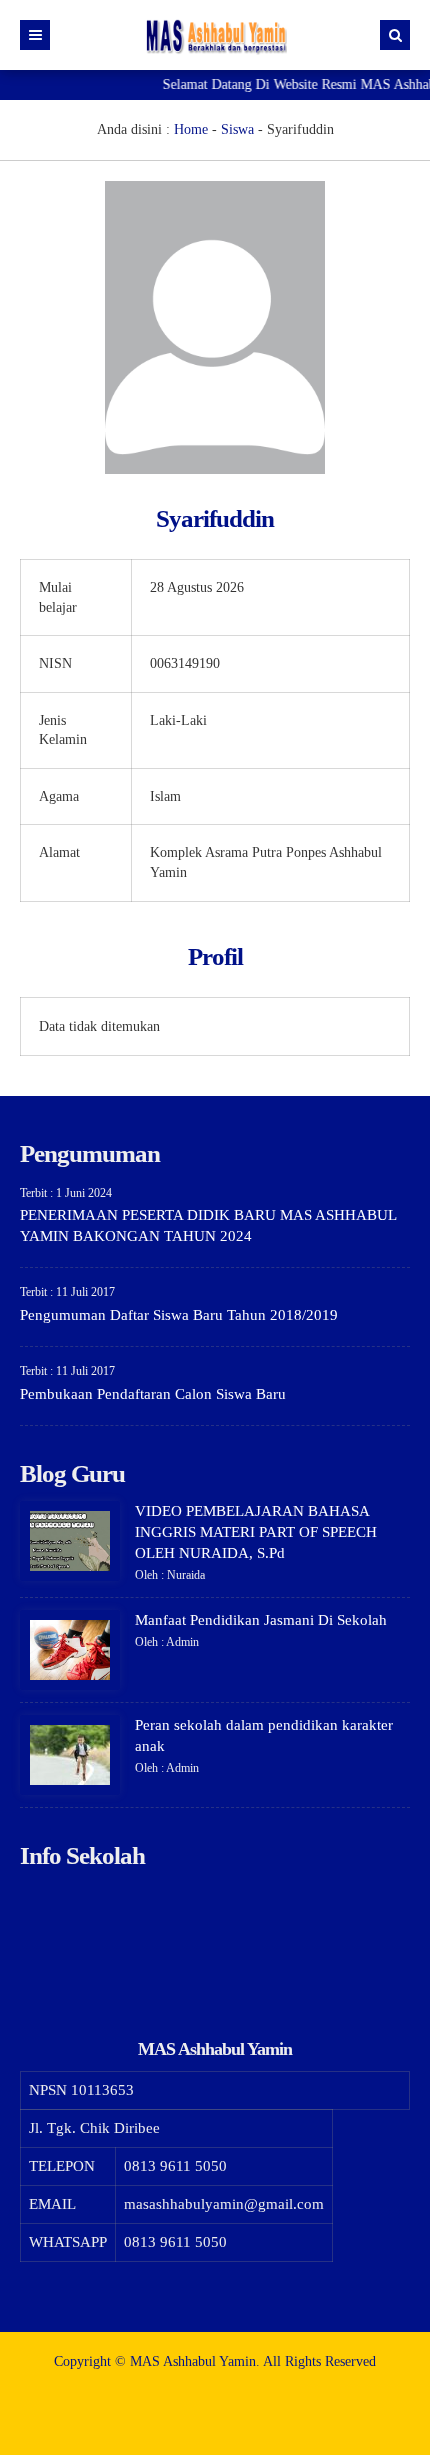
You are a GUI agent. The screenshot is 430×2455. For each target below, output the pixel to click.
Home (191, 129)
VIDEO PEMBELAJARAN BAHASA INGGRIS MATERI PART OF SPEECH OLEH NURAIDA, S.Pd (256, 1532)
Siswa (237, 129)
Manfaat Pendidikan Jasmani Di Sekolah (261, 1620)
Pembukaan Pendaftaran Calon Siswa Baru (153, 1394)
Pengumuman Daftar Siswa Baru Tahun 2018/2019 (179, 1315)
